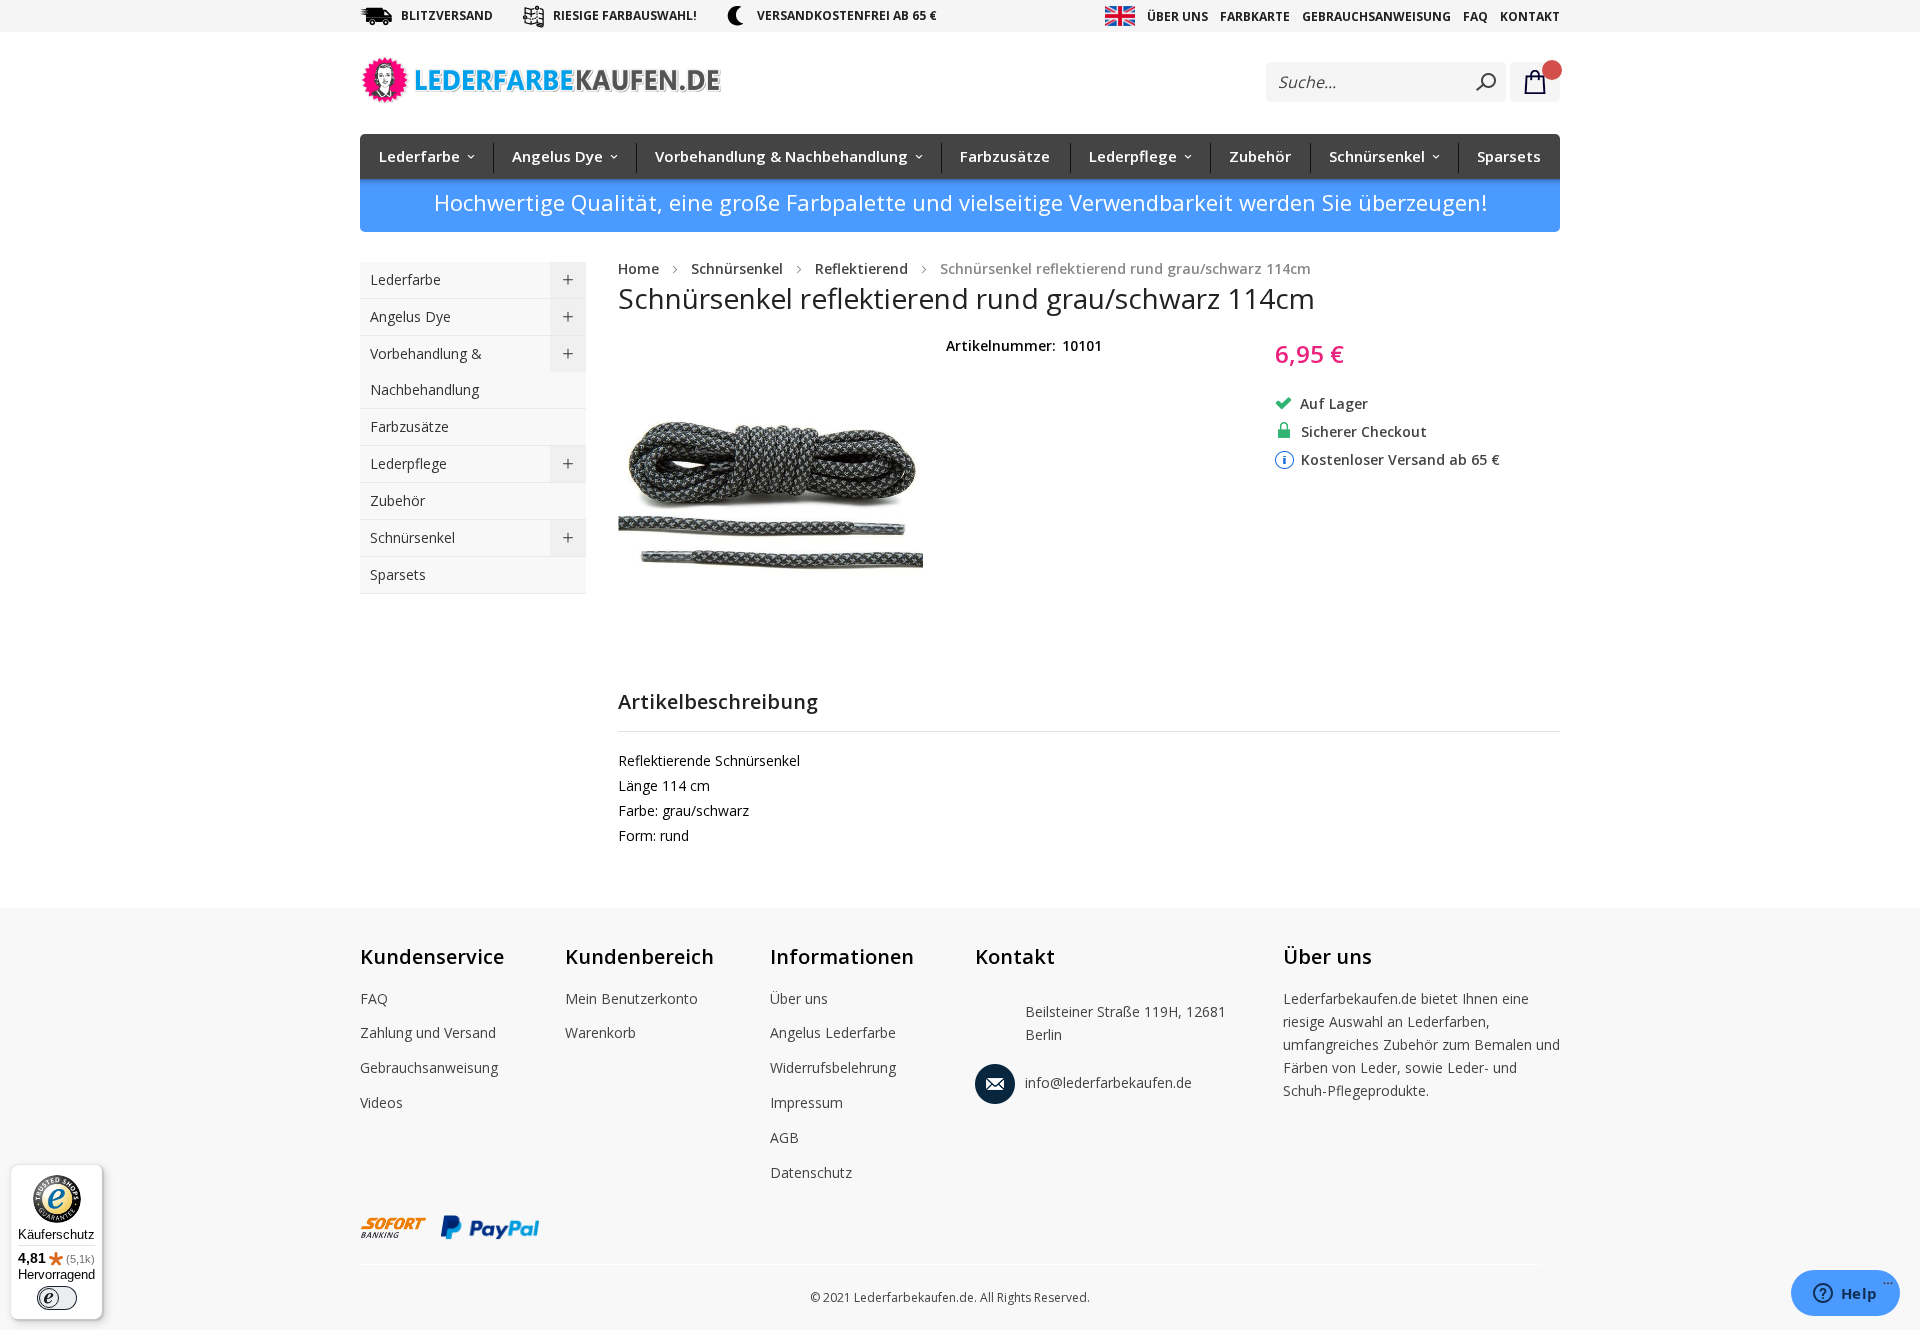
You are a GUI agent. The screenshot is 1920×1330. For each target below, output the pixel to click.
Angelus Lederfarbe (833, 1032)
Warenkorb (600, 1032)
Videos (381, 1102)
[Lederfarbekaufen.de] (557, 84)
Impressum (806, 1102)
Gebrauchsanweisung (1376, 16)
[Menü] (1888, 1288)
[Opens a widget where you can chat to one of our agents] (1845, 1295)
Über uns (1177, 16)
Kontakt (1530, 16)
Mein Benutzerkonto (631, 998)
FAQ (1475, 16)
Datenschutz (811, 1172)
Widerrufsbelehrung (833, 1067)
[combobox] (1386, 82)
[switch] (57, 1298)
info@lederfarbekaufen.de (1108, 1082)
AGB (784, 1137)
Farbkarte (1255, 16)
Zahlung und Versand (428, 1032)
